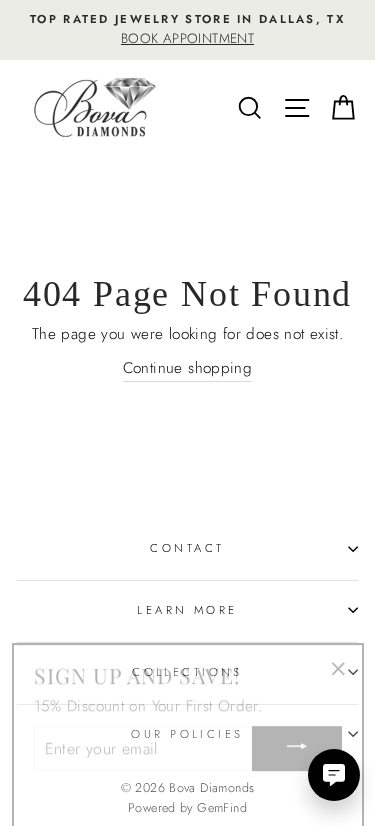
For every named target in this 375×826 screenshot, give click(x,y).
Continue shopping (188, 368)
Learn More (187, 610)
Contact (187, 548)
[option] (187, 30)
